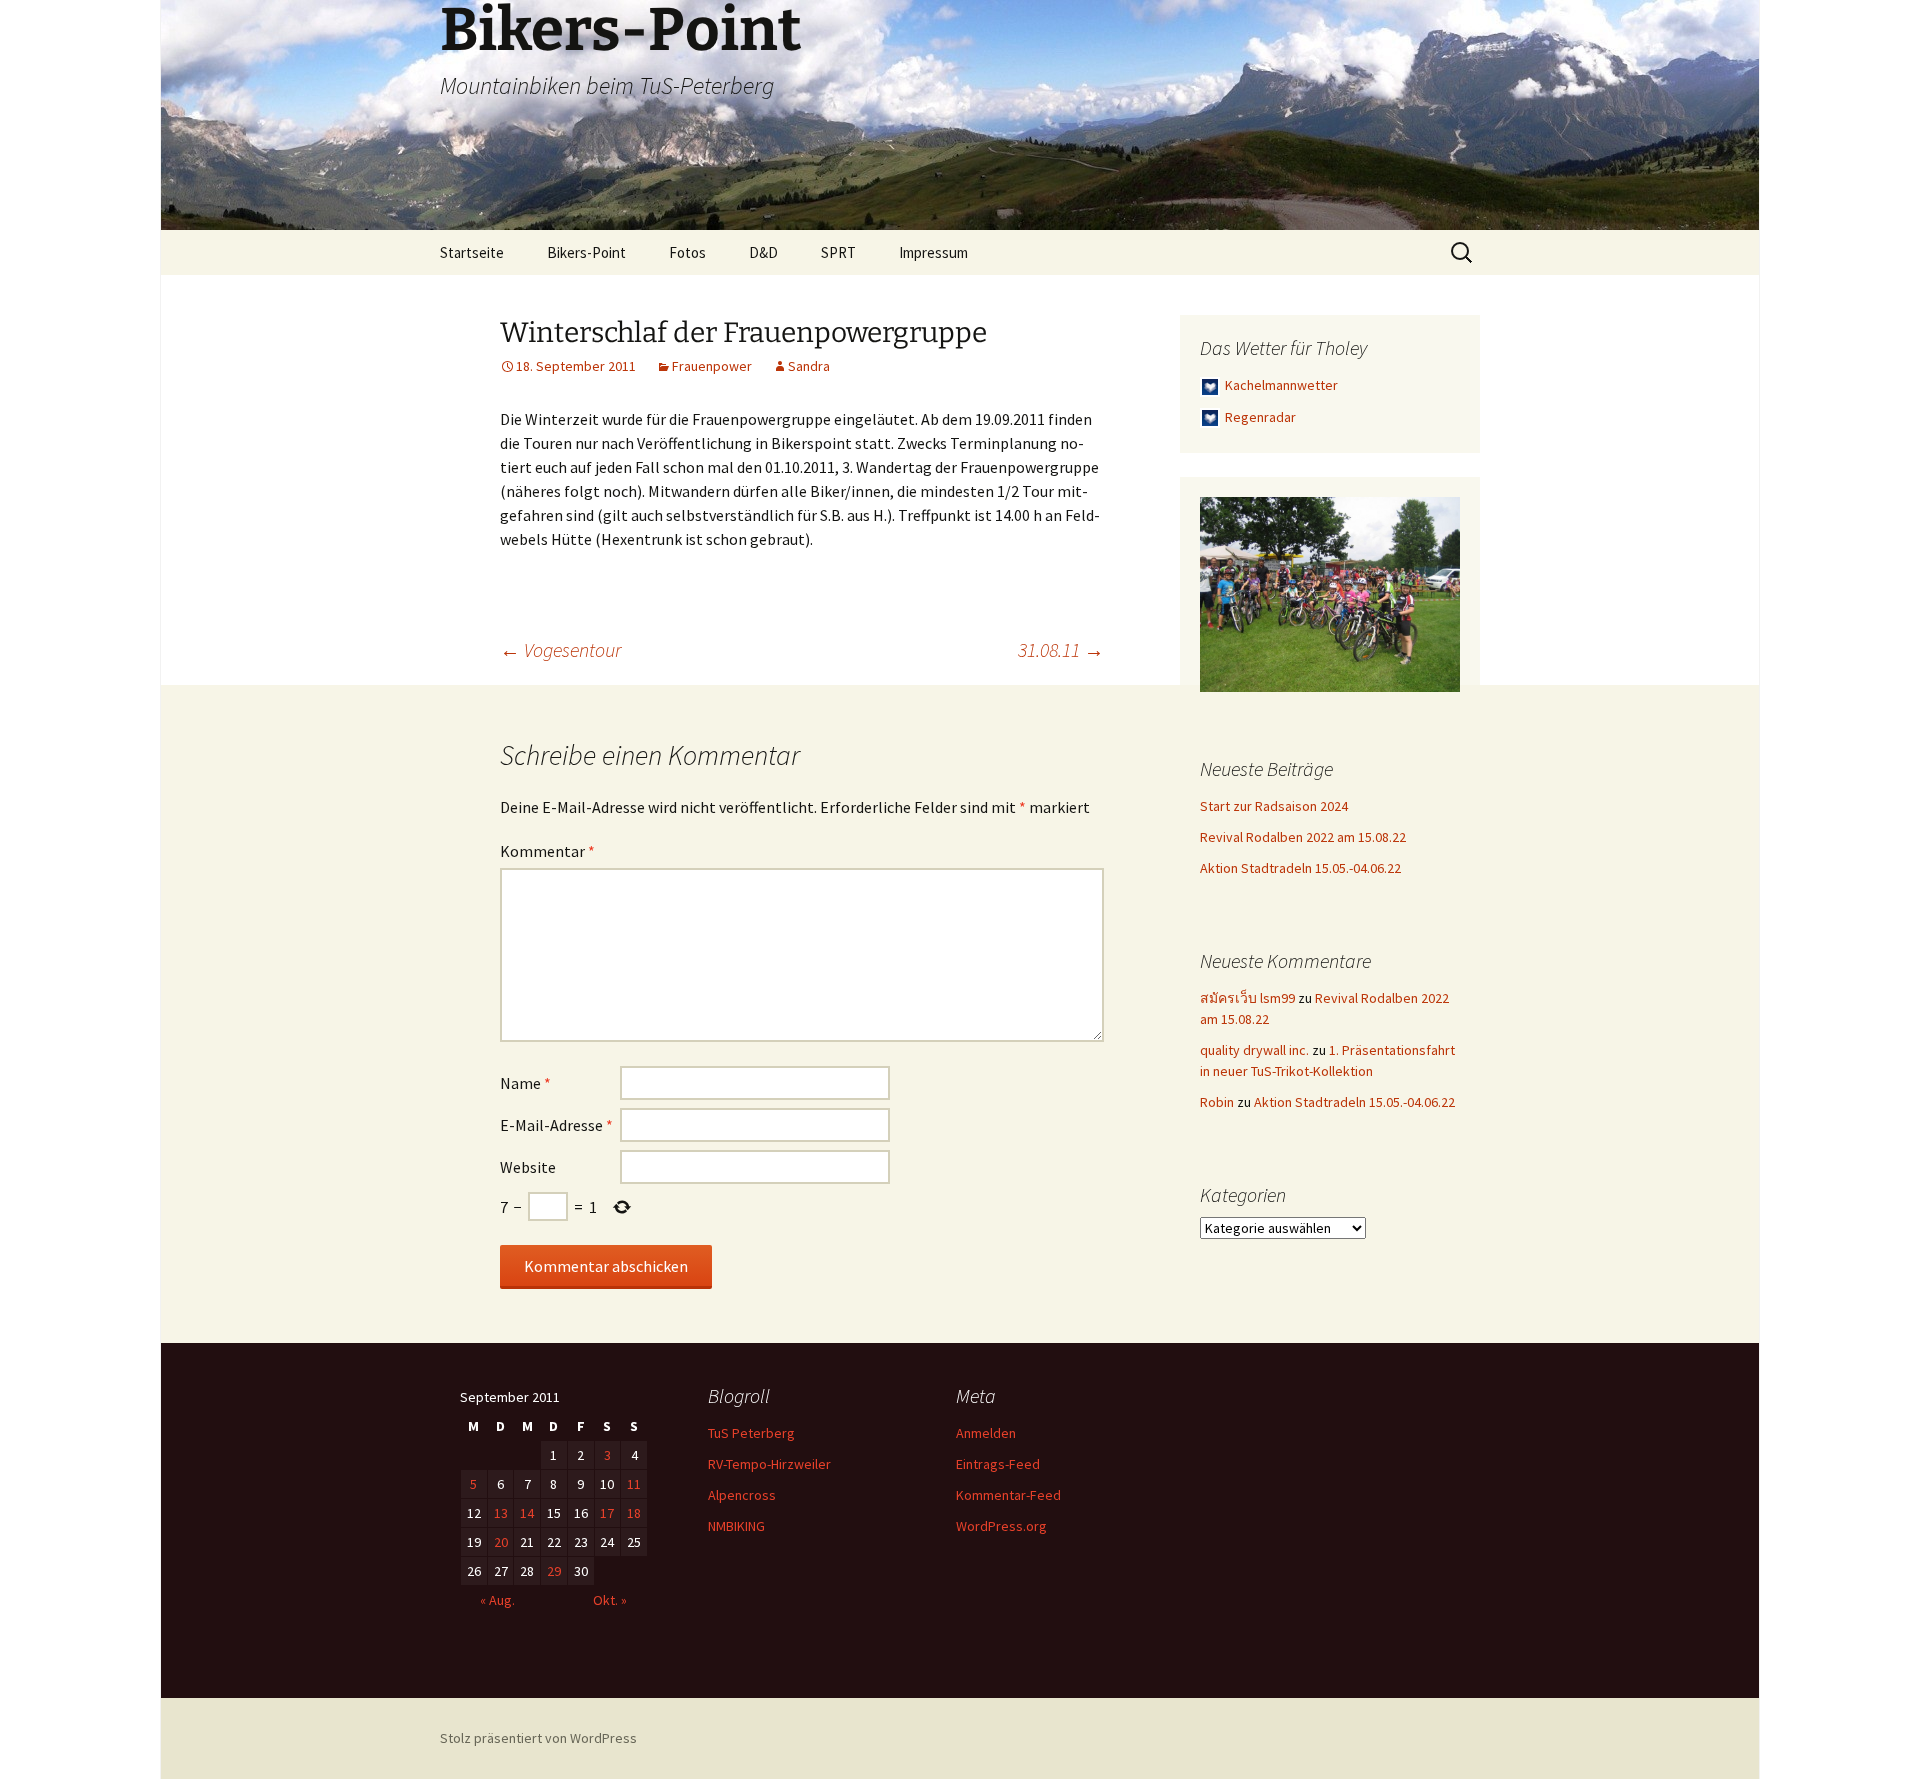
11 (634, 1484)
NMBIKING (736, 1526)
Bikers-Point (586, 252)
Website (528, 1167)
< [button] (1225, 590)
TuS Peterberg (751, 1433)
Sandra (809, 366)
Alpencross (742, 1495)
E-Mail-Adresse (556, 1125)
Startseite (472, 252)
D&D (763, 252)
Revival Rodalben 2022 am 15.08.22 (1303, 837)
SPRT (838, 252)
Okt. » (610, 1600)
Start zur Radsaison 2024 (1274, 806)
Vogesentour (560, 649)
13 (501, 1513)
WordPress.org (1001, 1526)
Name (525, 1083)
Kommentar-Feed (1008, 1495)
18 (634, 1513)
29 (554, 1571)
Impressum (933, 252)
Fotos (687, 252)
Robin (1217, 1102)
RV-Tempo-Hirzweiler (769, 1464)
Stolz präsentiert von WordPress (538, 1738)
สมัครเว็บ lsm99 (1247, 998)
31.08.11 (1061, 649)
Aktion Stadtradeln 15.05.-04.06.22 (1300, 868)
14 (527, 1513)
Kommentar (547, 851)
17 (607, 1513)
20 (501, 1542)
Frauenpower (712, 366)
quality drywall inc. (1254, 1050)
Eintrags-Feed (998, 1464)
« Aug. (497, 1600)
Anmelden (986, 1433)
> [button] (1435, 590)
